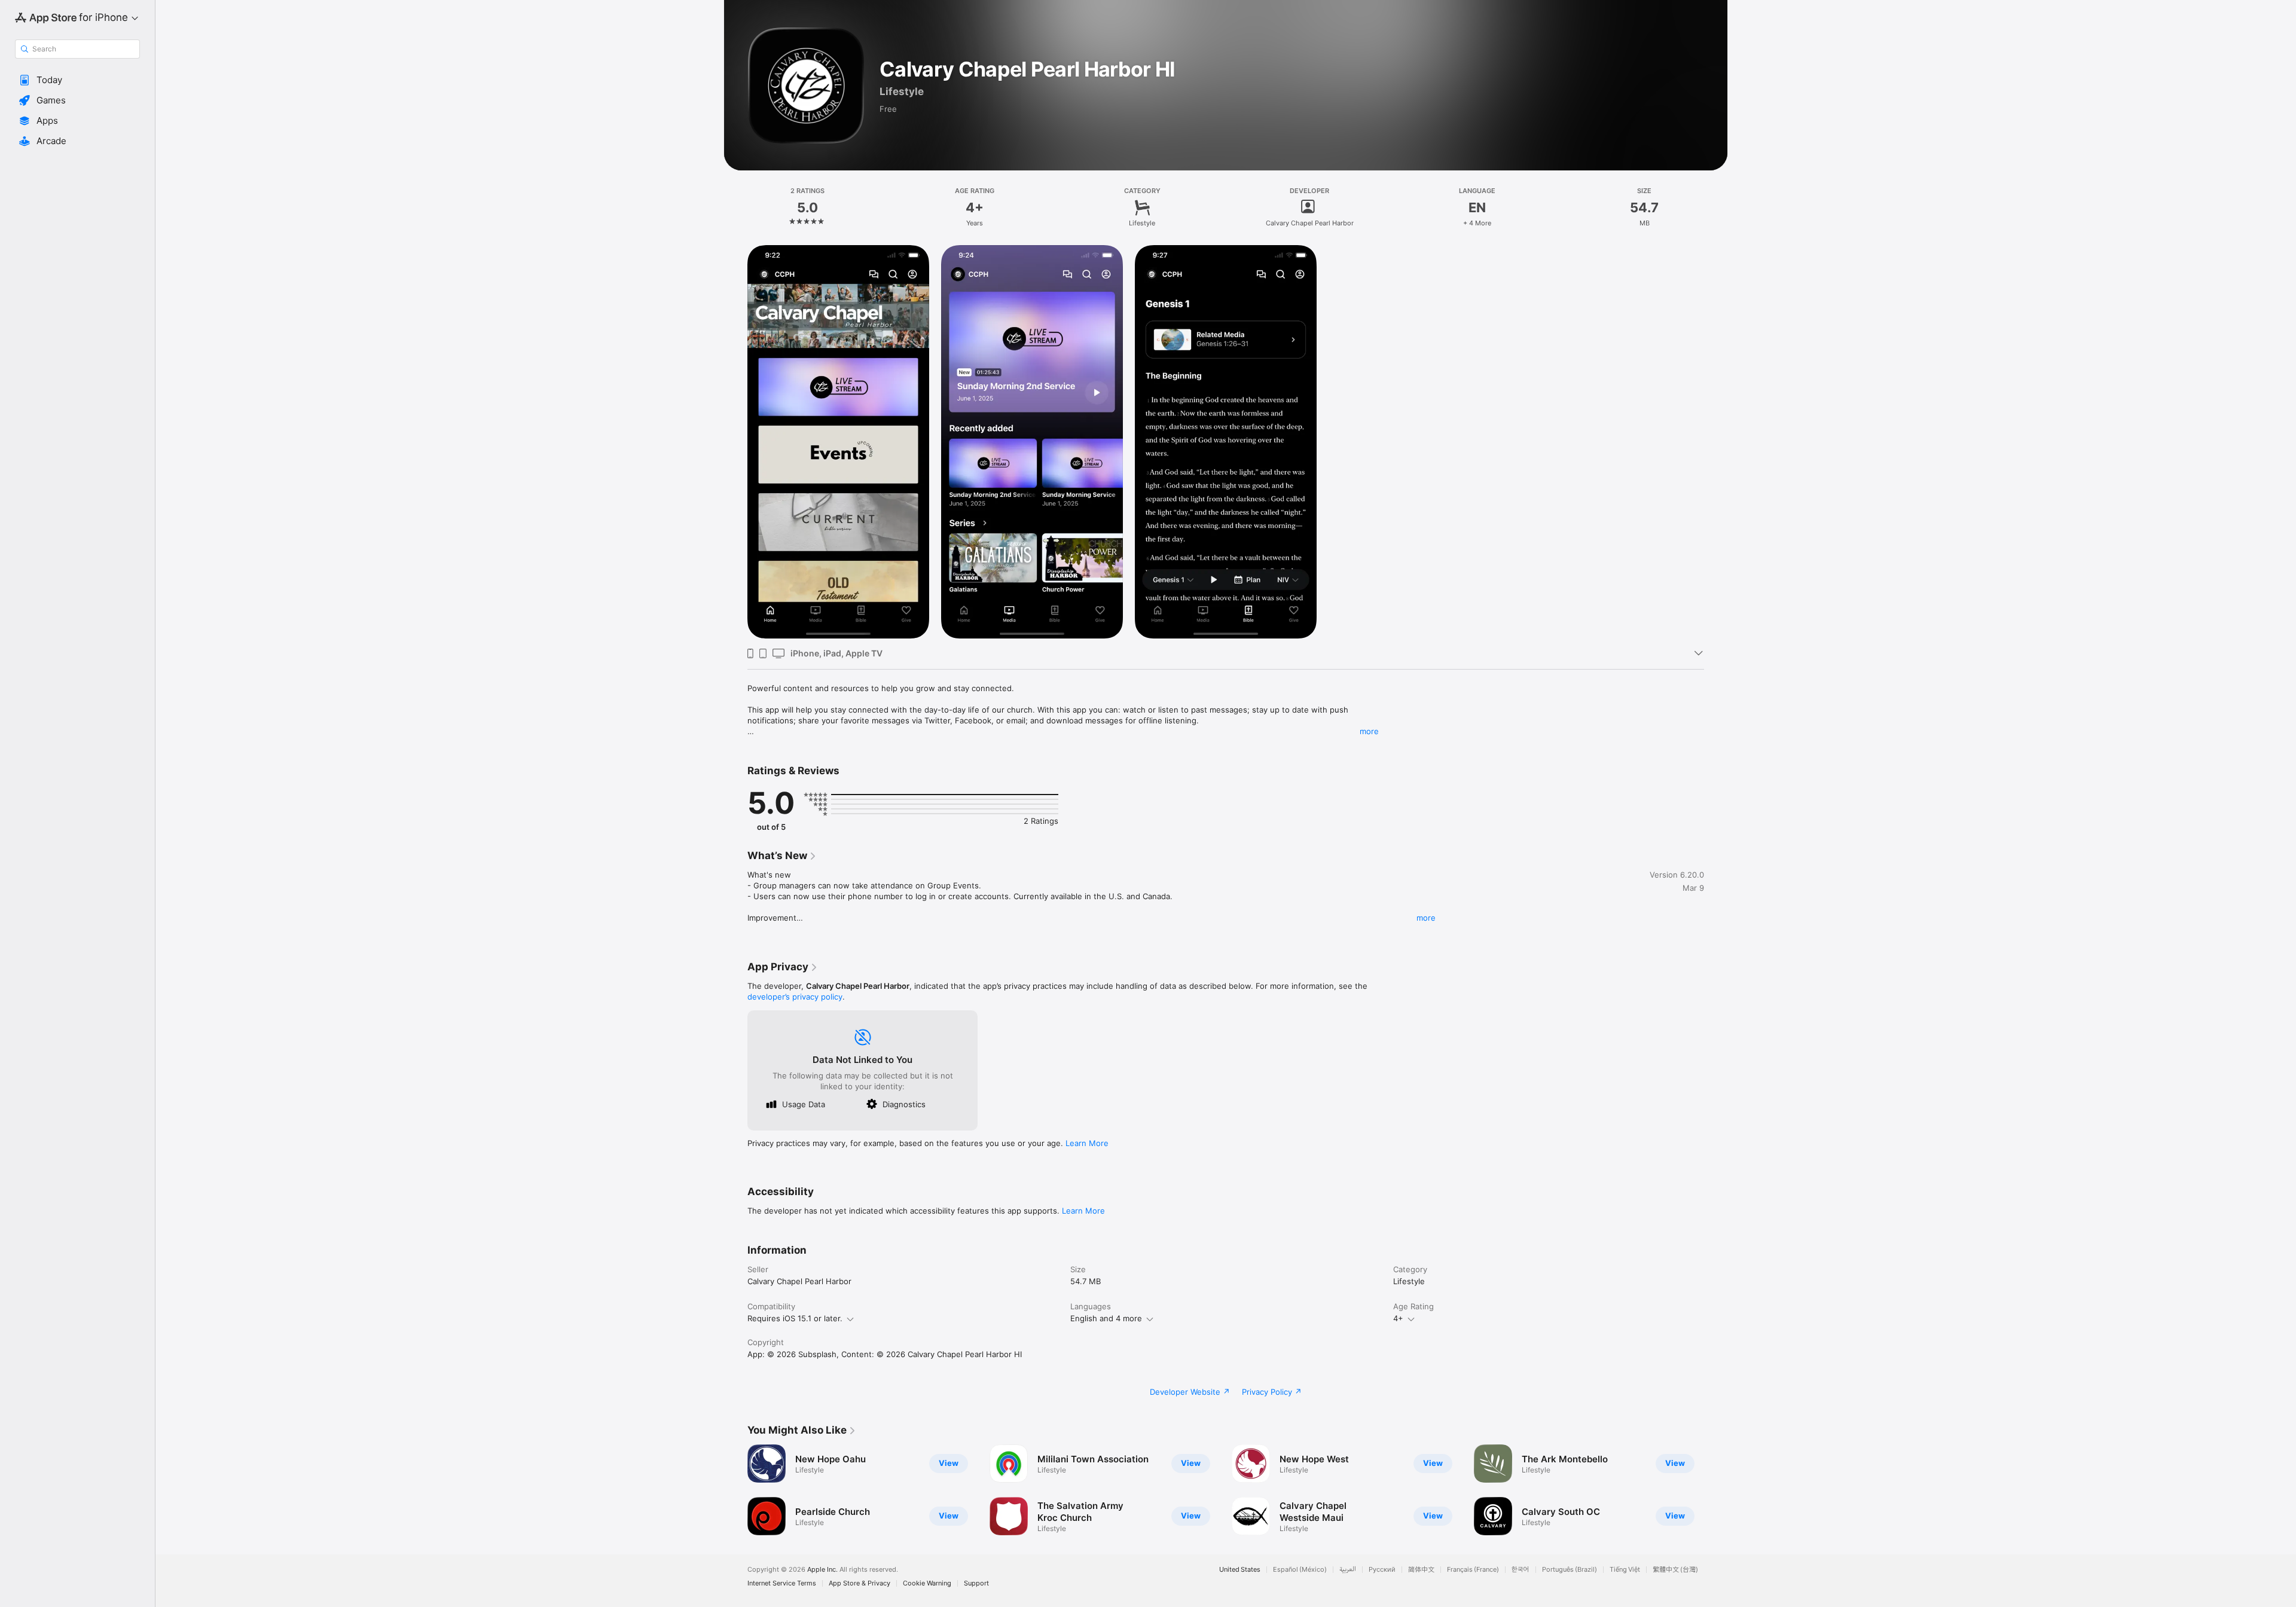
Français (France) (1473, 1570)
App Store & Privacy (860, 1583)
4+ (1398, 1318)
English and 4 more (1106, 1318)
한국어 (1521, 1570)
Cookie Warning (927, 1583)
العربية (1348, 1570)
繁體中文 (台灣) (1675, 1570)
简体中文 (1421, 1570)
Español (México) (1300, 1570)
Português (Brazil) (1570, 1570)
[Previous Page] (735, 1490)
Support (976, 1583)
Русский (1382, 1570)
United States (1240, 1570)
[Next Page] (1716, 1490)
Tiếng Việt (1625, 1570)
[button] (77, 80)
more (1369, 731)
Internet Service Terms (782, 1583)
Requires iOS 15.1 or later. (795, 1318)
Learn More (1087, 1143)
